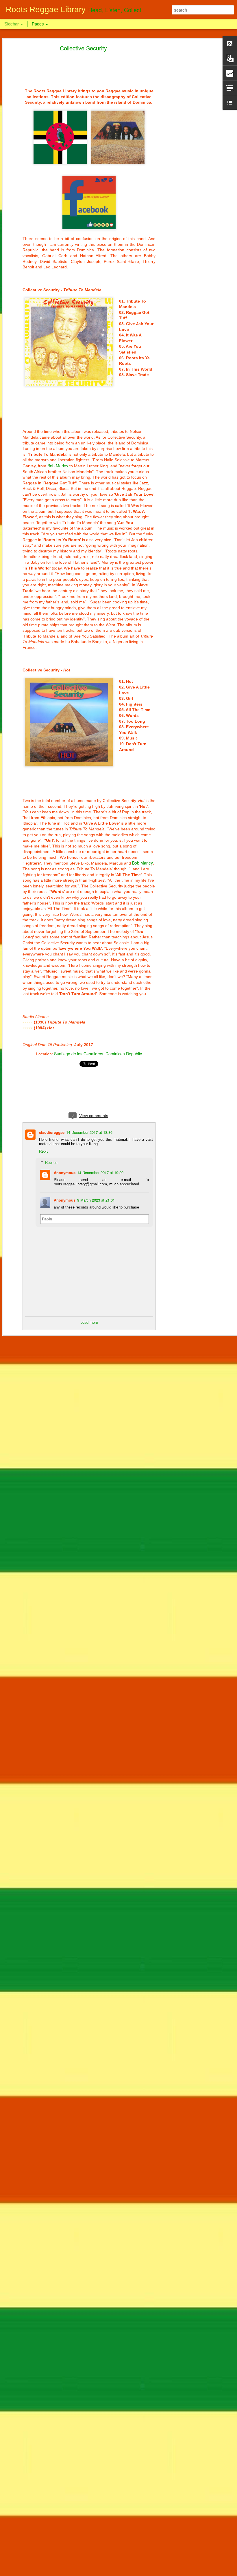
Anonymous (65, 1172)
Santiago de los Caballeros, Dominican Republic (98, 1054)
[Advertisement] (187, 138)
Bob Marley (58, 466)
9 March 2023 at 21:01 (96, 1200)
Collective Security (83, 48)
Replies (51, 1162)
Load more (89, 1322)
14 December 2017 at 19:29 (100, 1172)
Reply (44, 1151)
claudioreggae (52, 1132)
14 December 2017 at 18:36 (89, 1132)
